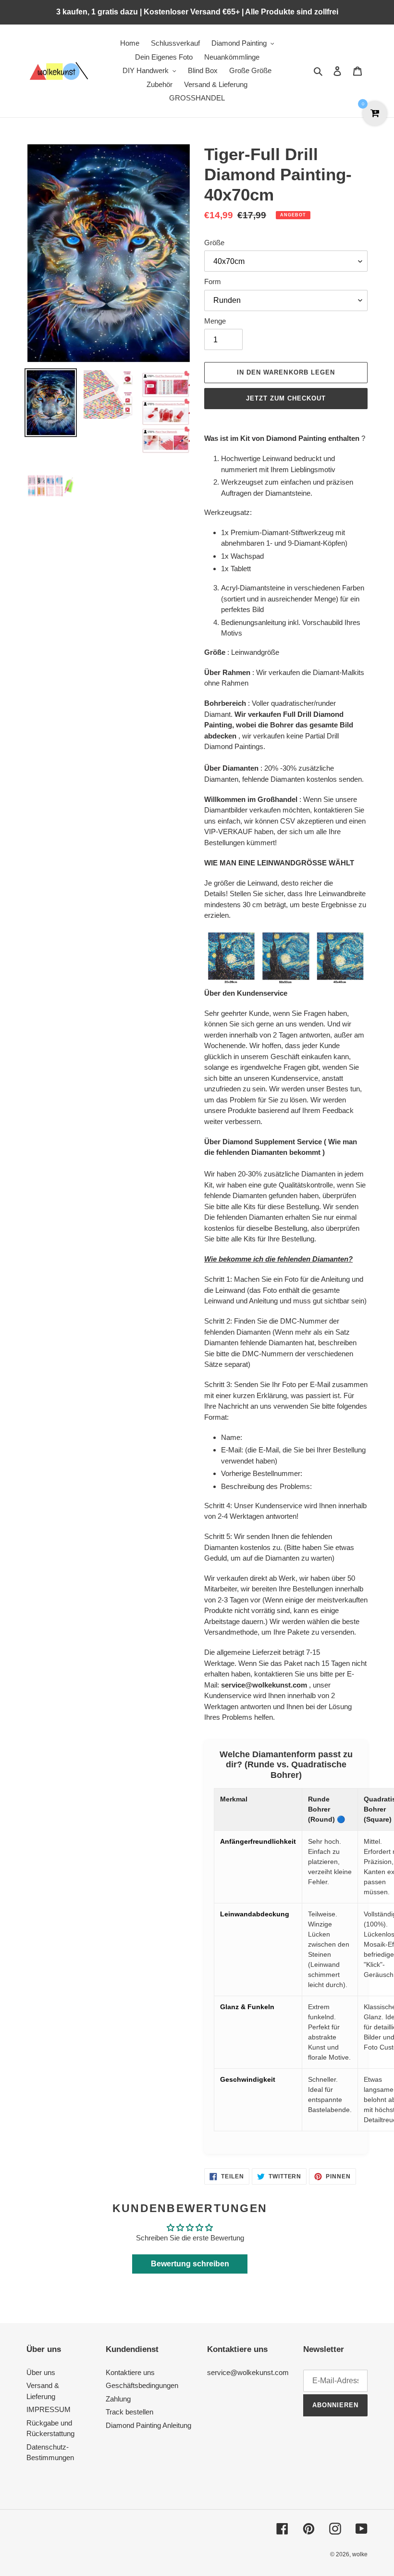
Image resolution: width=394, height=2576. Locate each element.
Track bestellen (129, 2412)
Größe (214, 243)
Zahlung (118, 2399)
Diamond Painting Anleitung (148, 2425)
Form (213, 281)
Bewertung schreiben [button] (190, 2264)
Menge (215, 321)
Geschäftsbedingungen (142, 2385)
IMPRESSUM (49, 2409)
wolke (360, 2554)
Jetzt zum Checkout (286, 398)
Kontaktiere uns (130, 2372)
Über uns (41, 2372)
